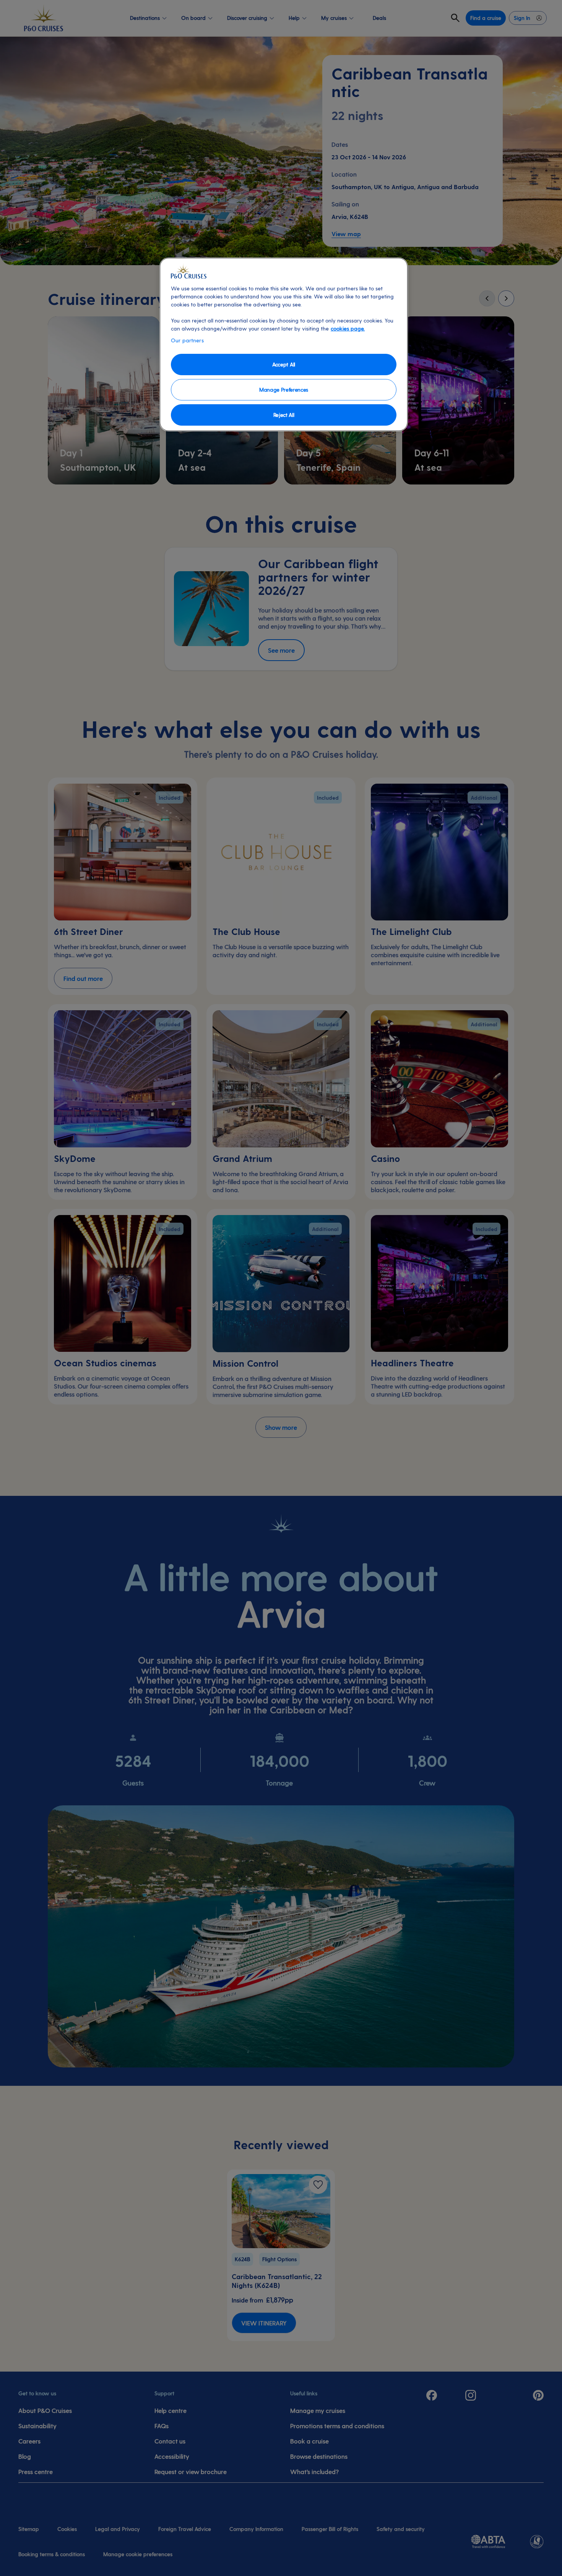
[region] (284, 344)
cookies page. (348, 328)
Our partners (187, 340)
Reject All (284, 415)
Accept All (284, 364)
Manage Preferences (284, 390)
